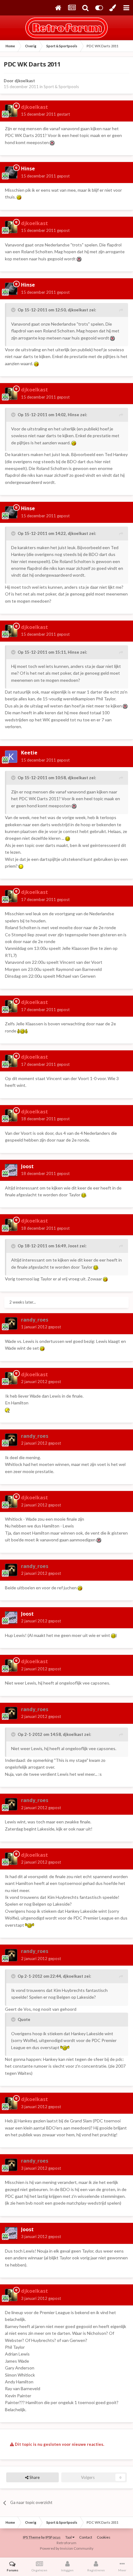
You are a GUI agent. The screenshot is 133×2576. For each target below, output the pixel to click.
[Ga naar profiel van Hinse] (11, 173)
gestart (45, 114)
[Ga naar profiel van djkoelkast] (11, 111)
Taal (69, 2537)
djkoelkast (25, 81)
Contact (86, 2537)
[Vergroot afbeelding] (52, 142)
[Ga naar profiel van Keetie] (11, 757)
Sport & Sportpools (61, 87)
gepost (45, 176)
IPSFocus (53, 2537)
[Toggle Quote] (14, 310)
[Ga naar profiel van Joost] (11, 1170)
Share (34, 2477)
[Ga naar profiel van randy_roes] (11, 1323)
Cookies (104, 2537)
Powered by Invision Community (67, 2548)
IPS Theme (32, 2537)
